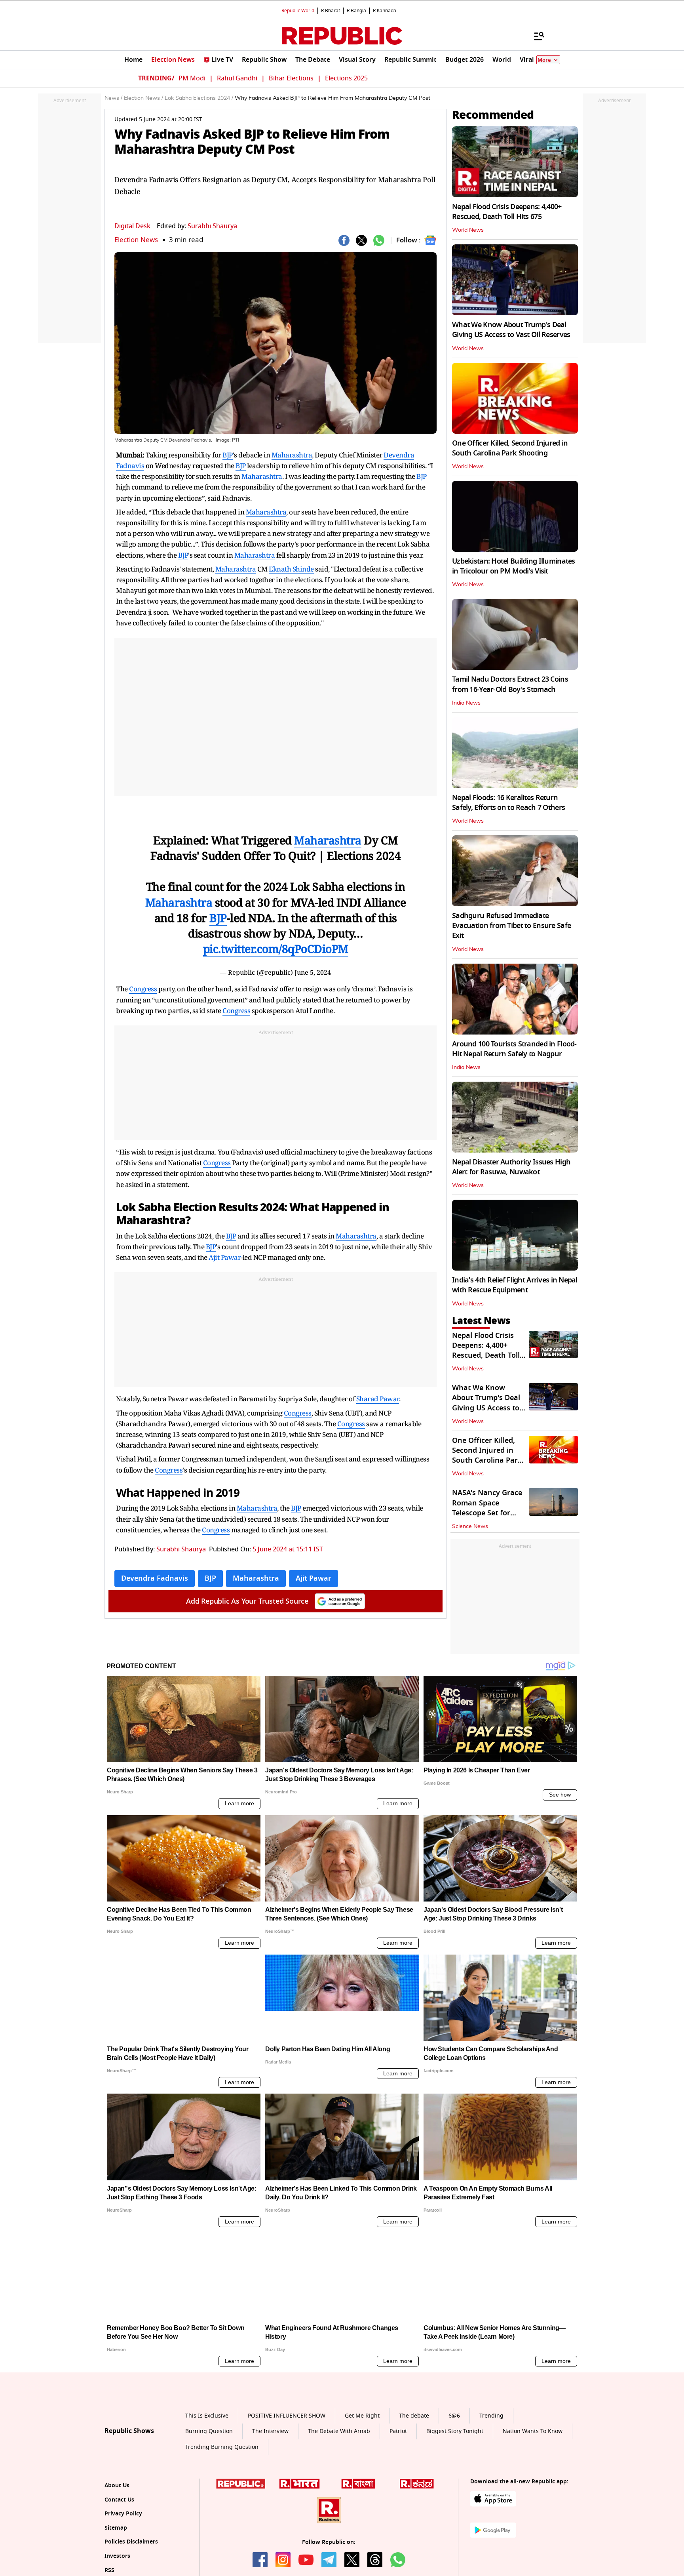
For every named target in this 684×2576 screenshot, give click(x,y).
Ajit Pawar (225, 1257)
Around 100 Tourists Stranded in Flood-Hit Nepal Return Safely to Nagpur (514, 1049)
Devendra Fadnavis (155, 1578)
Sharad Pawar (378, 1399)
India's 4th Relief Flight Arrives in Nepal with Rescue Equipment (515, 1285)
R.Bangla (356, 11)
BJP (228, 455)
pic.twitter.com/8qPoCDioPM (276, 949)
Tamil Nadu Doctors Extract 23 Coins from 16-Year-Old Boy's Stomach (510, 684)
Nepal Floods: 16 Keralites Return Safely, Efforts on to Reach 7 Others (508, 803)
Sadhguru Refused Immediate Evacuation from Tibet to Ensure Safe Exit (511, 926)
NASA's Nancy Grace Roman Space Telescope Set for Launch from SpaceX (488, 1508)
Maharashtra (292, 455)
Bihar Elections (291, 78)
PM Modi (192, 78)
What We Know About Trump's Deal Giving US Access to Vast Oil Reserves (511, 330)
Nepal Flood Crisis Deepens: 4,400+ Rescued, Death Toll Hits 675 (507, 212)
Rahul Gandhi (237, 78)
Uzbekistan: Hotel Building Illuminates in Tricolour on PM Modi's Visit (514, 566)
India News (466, 703)
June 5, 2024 (313, 972)
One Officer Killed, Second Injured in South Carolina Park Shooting (510, 448)
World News (468, 230)
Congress (143, 989)
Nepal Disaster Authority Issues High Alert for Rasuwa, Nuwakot (511, 1167)
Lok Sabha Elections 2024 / (199, 98)
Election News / (143, 98)
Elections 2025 (346, 78)
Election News (136, 240)
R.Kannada (385, 11)
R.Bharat (331, 11)
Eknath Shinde (291, 569)
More (544, 60)
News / (113, 98)
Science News (470, 1526)
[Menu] (535, 36)
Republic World (298, 11)
